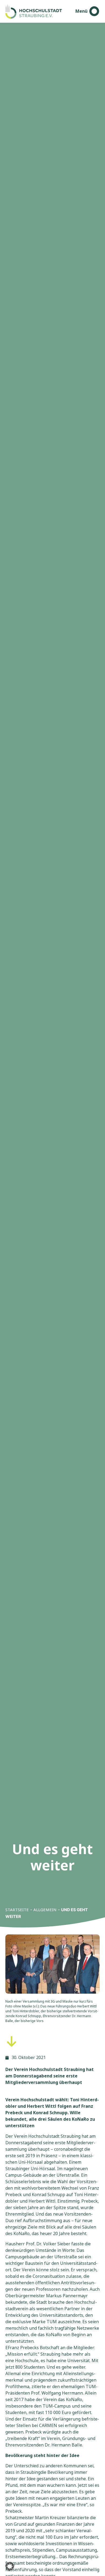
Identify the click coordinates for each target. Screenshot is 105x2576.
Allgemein (45, 1910)
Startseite (17, 1910)
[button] (10, 2566)
